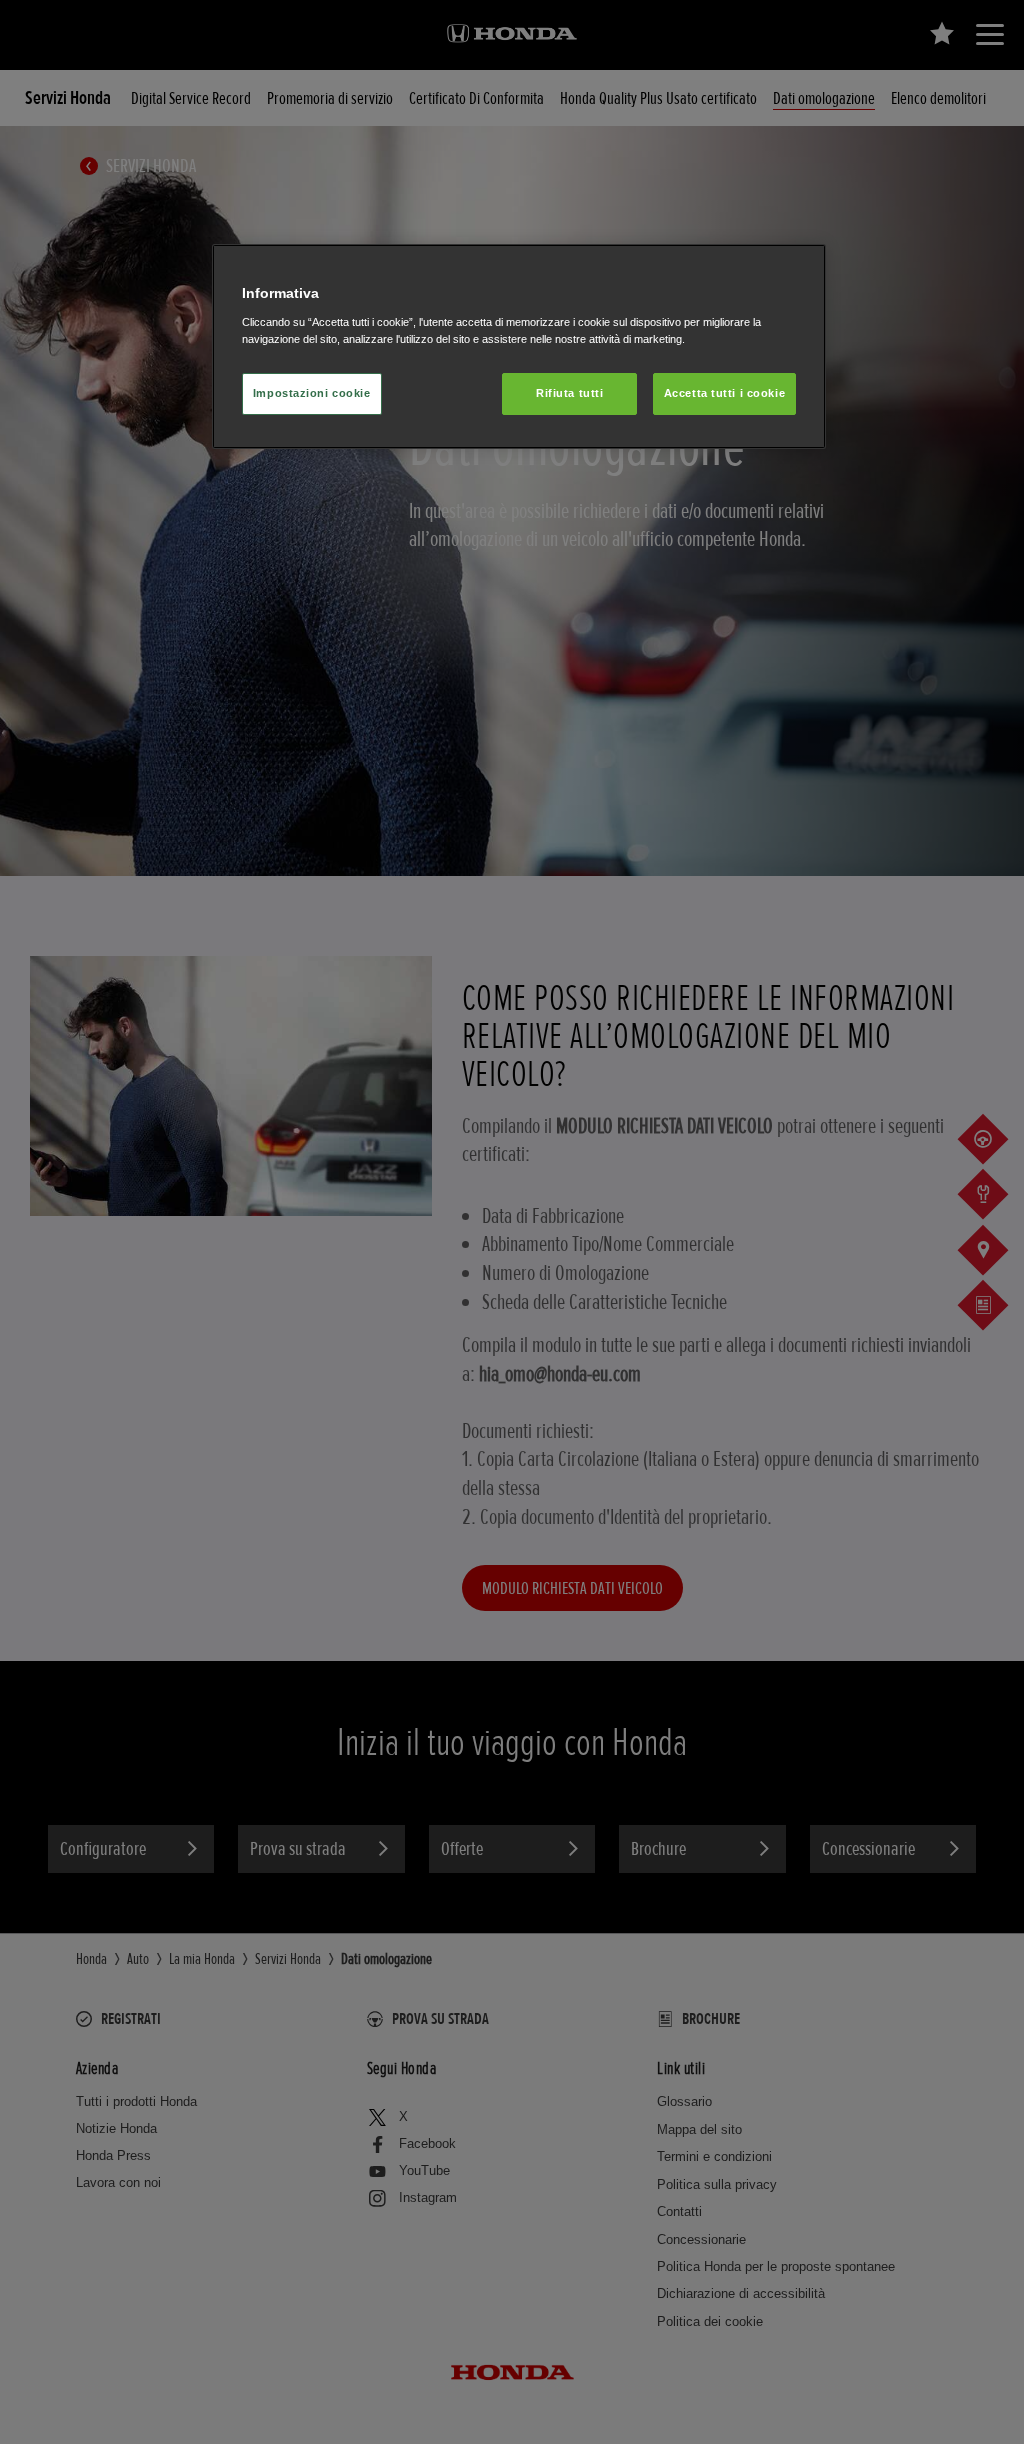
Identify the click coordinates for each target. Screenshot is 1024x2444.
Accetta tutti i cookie (725, 393)
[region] (519, 346)
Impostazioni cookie (312, 393)
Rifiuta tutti (569, 393)
